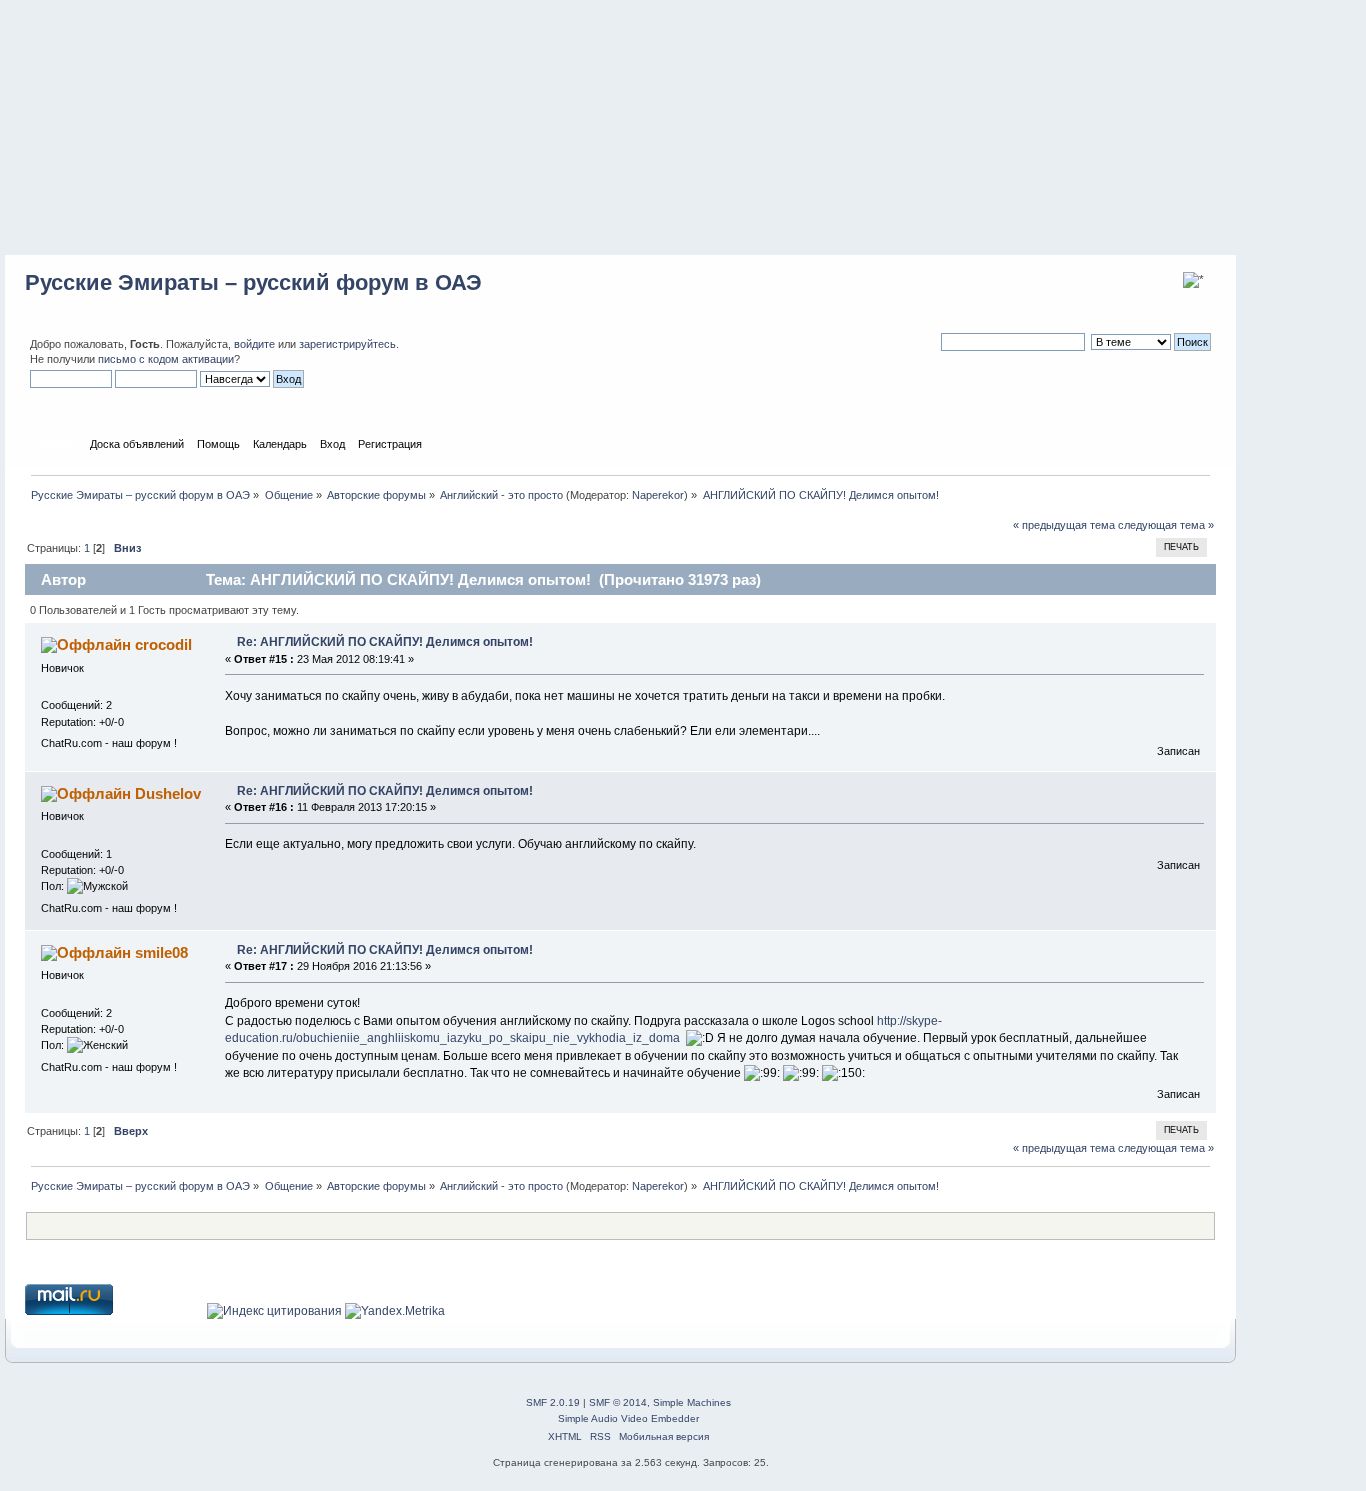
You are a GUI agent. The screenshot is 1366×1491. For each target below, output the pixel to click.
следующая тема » (1166, 525)
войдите (254, 344)
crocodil (163, 644)
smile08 (161, 952)
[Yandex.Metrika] (395, 1311)
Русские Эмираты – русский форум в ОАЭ (253, 282)
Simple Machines (692, 1402)
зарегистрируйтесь (347, 344)
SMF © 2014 (618, 1402)
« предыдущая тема (1064, 525)
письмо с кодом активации (166, 359)
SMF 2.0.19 (553, 1402)
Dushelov (168, 793)
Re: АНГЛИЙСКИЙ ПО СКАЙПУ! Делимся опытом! (385, 642)
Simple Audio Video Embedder (628, 1418)
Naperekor (658, 495)
